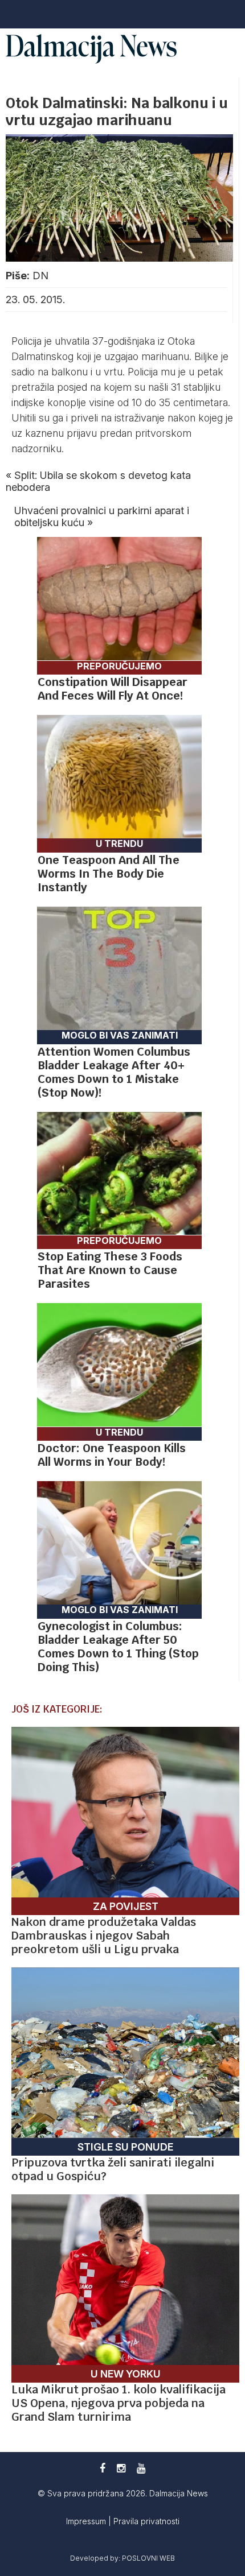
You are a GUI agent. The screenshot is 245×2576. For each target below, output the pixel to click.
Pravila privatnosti (146, 2521)
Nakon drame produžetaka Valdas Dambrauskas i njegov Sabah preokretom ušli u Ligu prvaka (104, 1936)
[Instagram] (121, 2468)
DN (40, 276)
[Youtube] (141, 2468)
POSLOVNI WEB (148, 2558)
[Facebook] (103, 2468)
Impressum (87, 2521)
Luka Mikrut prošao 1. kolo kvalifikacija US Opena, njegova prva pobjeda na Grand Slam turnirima (119, 2403)
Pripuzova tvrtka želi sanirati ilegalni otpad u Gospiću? (113, 2169)
